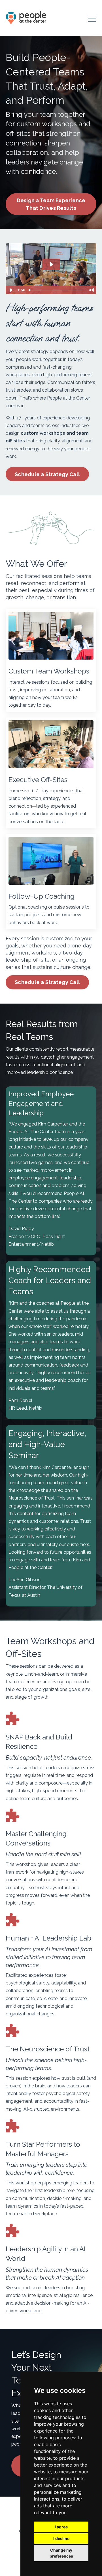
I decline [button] (61, 2538)
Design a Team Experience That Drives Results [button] (51, 204)
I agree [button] (61, 2527)
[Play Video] (11, 290)
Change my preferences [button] (61, 2553)
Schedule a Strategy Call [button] (47, 474)
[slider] (56, 290)
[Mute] (91, 290)
